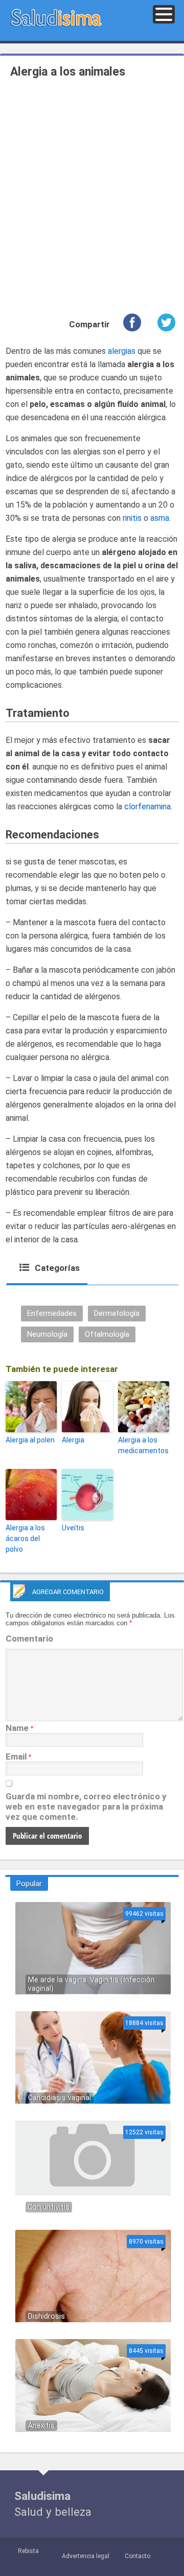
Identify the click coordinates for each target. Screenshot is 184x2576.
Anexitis (41, 2426)
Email (16, 1756)
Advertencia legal (86, 2556)
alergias (122, 351)
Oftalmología (107, 1334)
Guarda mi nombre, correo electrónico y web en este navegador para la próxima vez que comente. (86, 1807)
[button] (164, 14)
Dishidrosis (47, 2316)
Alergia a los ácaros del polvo (25, 1538)
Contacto (137, 2556)
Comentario (29, 1639)
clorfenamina (147, 806)
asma (160, 518)
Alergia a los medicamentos (143, 1445)
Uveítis (73, 1528)
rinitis (132, 518)
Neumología (47, 1334)
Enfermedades (52, 1313)
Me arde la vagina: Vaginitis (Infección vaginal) (91, 1984)
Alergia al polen (30, 1440)
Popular (29, 1884)
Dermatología (117, 1313)
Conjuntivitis (49, 2207)
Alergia (73, 1440)
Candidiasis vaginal (60, 2098)
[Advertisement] (92, 191)
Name (17, 1728)
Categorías (56, 1268)
